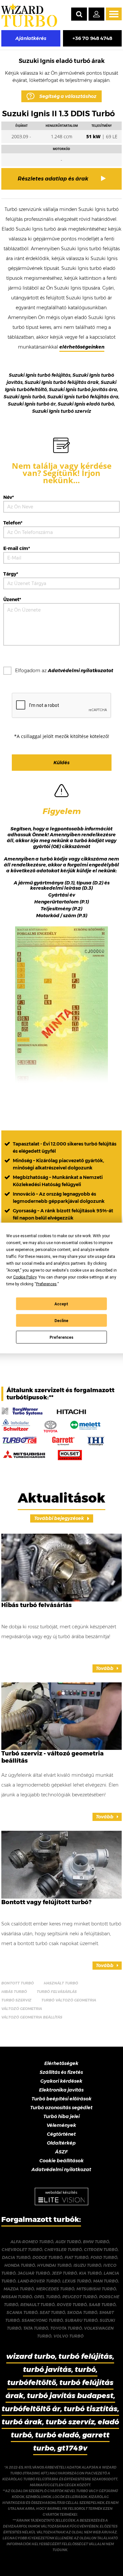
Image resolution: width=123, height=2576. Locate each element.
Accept (61, 1304)
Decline (61, 1320)
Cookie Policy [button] (25, 1277)
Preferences (61, 1337)
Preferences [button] (46, 1284)
